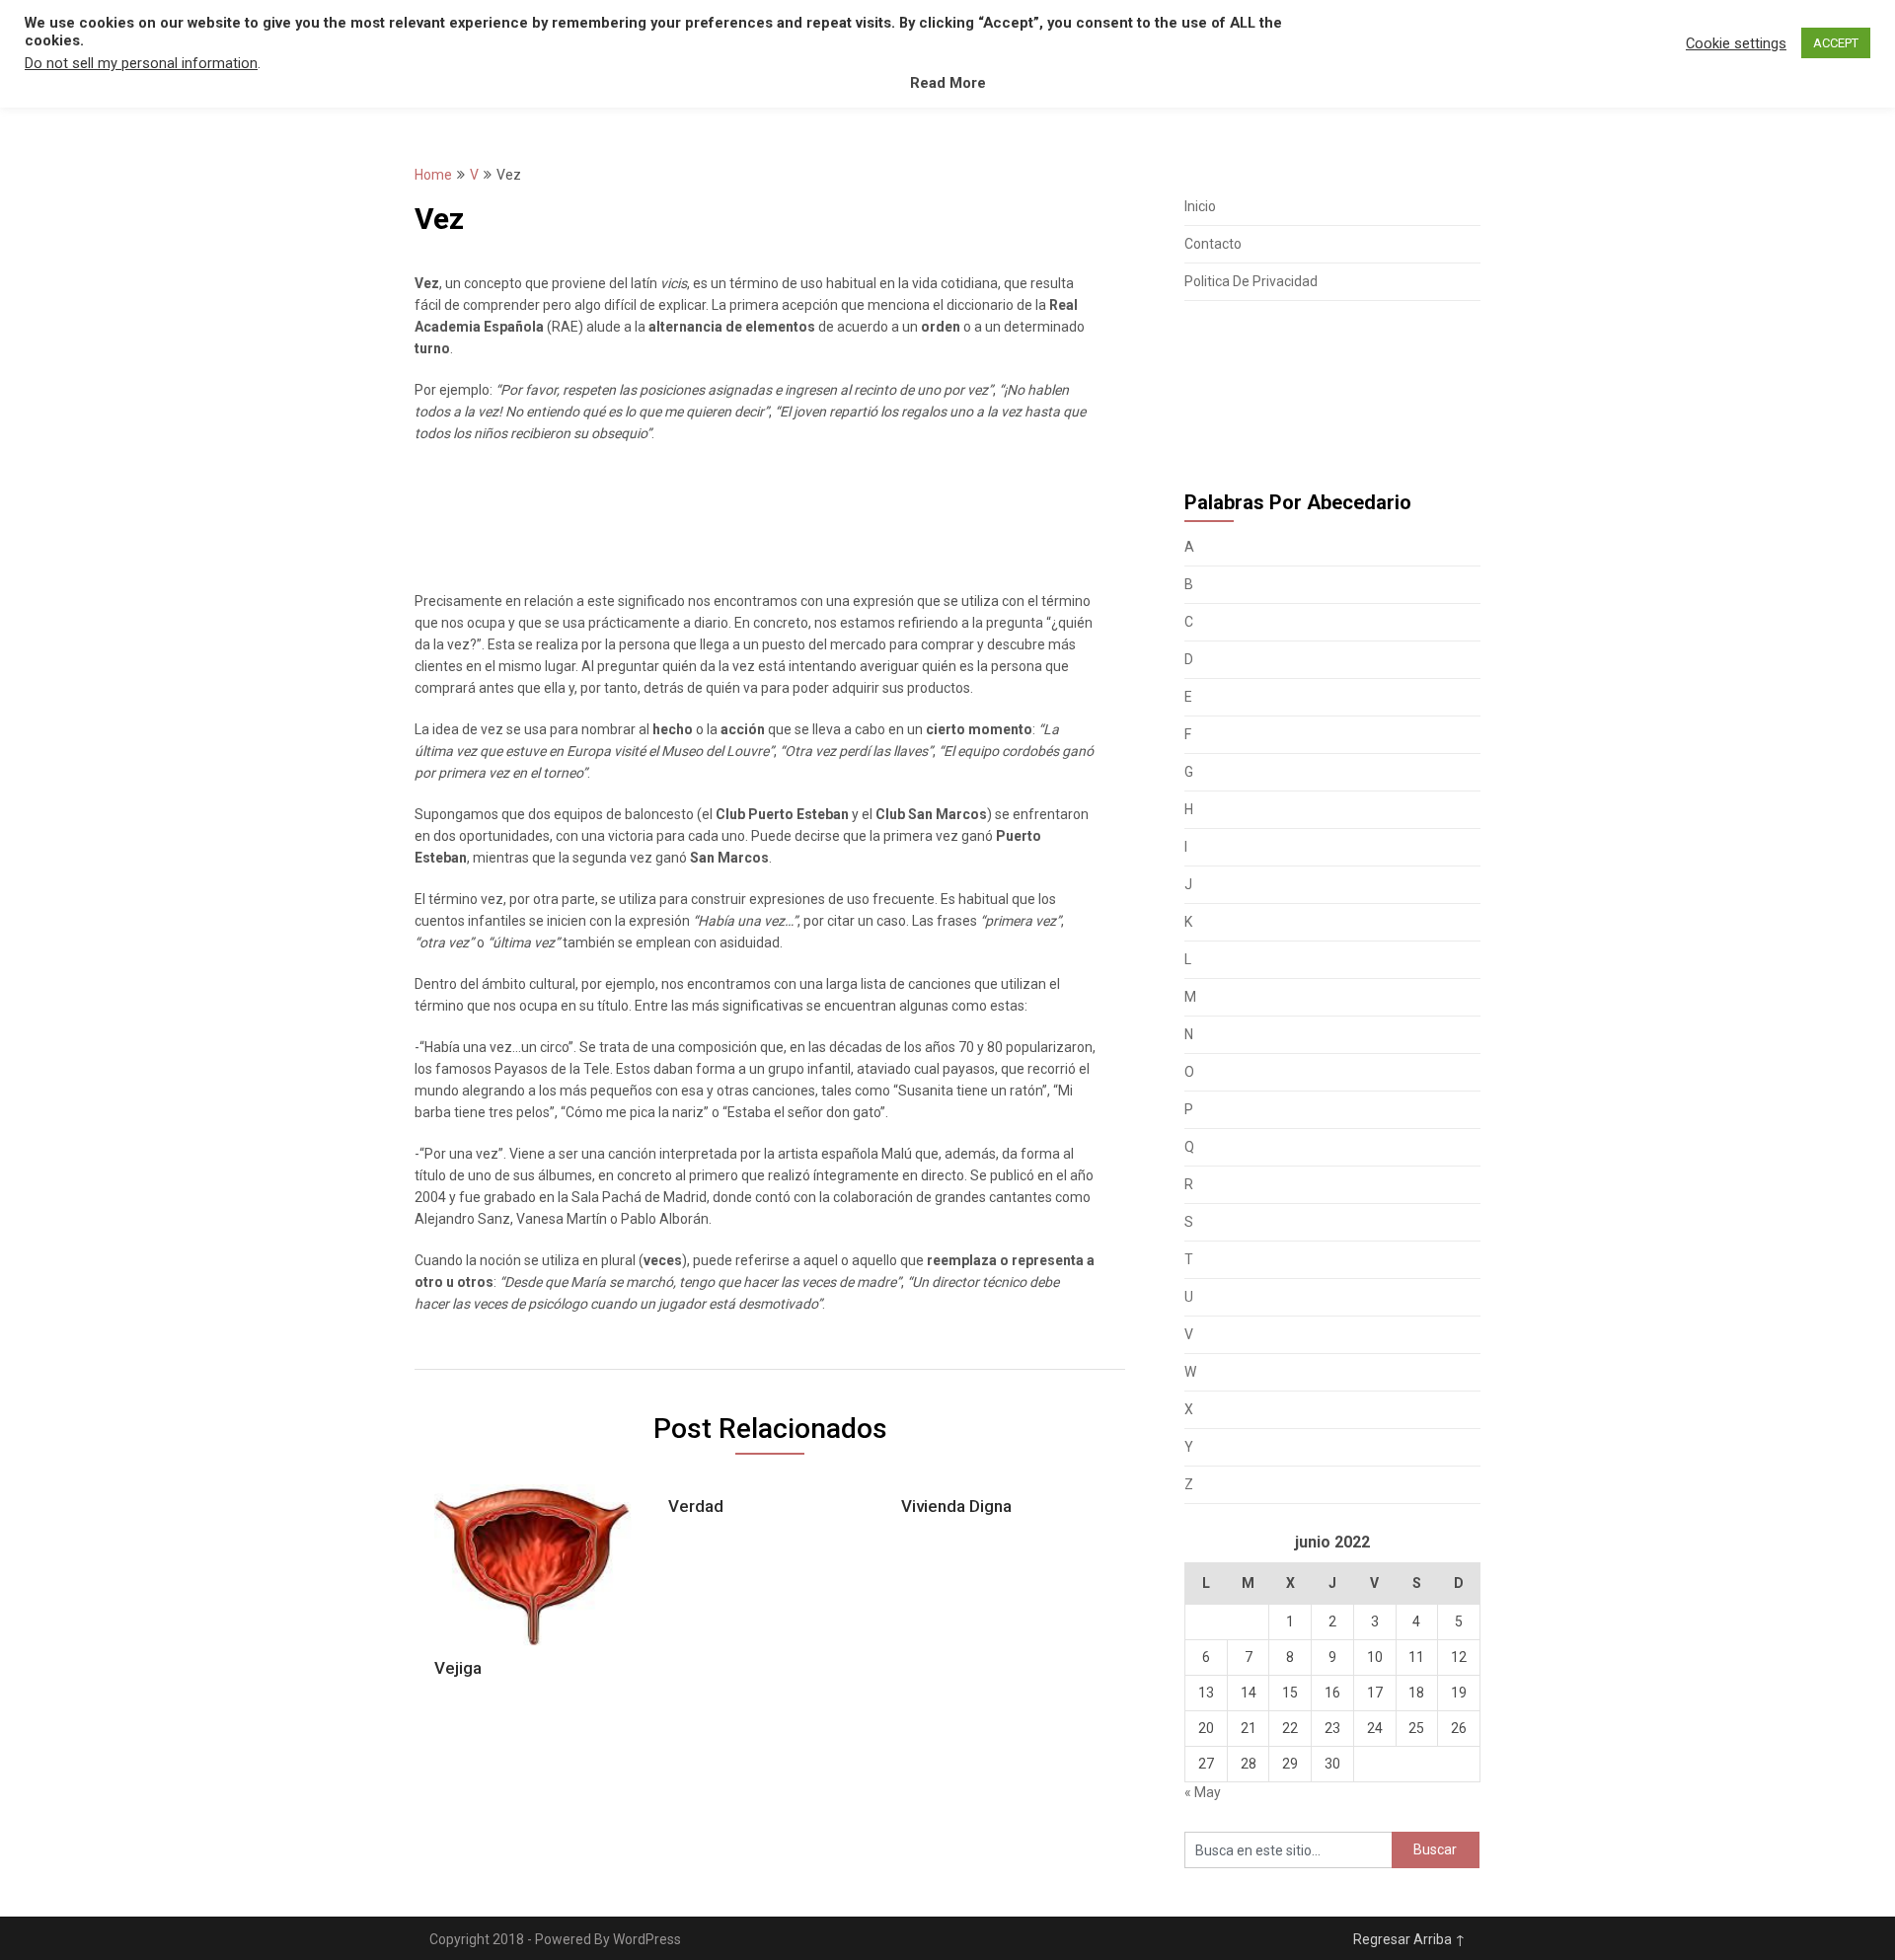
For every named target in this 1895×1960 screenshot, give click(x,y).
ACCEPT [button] (1836, 43)
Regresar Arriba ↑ (1409, 1939)
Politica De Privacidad (1251, 281)
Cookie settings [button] (1736, 43)
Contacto (1213, 244)
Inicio (1200, 206)
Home (433, 175)
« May (1203, 1792)
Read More (948, 83)
